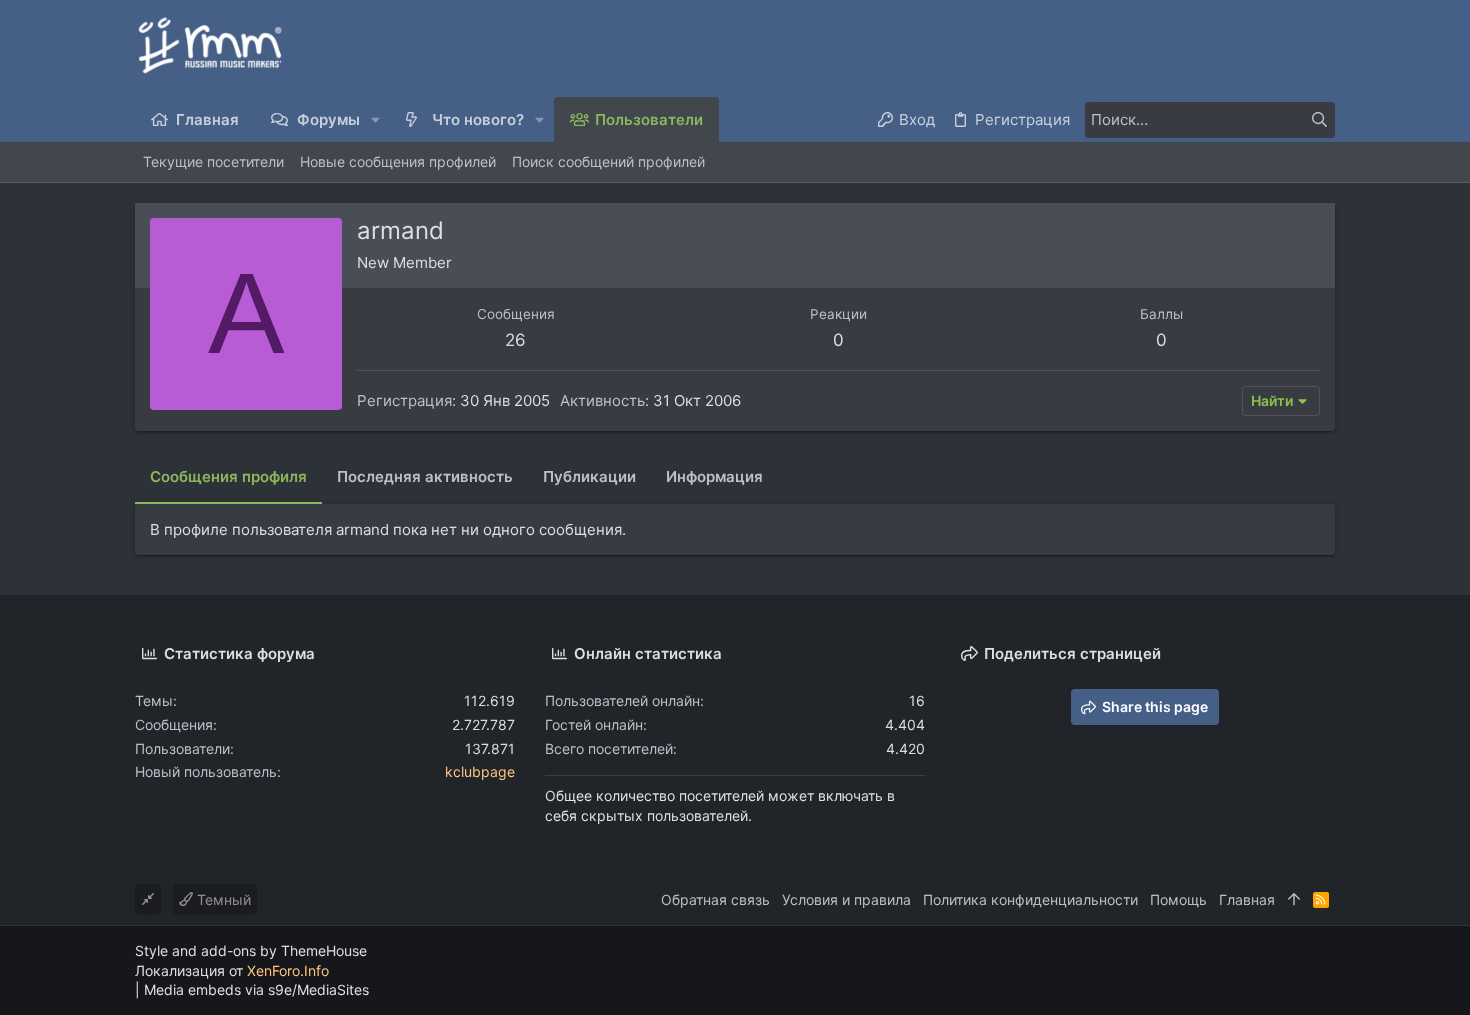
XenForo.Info (288, 970)
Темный (222, 899)
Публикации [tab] (589, 476)
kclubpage (480, 771)
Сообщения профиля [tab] (228, 476)
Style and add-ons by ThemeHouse (251, 950)
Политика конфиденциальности (1030, 899)
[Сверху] (1294, 900)
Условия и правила (846, 899)
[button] (376, 119)
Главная (1247, 899)
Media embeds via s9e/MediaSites (256, 989)
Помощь (1178, 899)
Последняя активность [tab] (425, 476)
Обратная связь (715, 899)
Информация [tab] (714, 476)
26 (515, 340)
